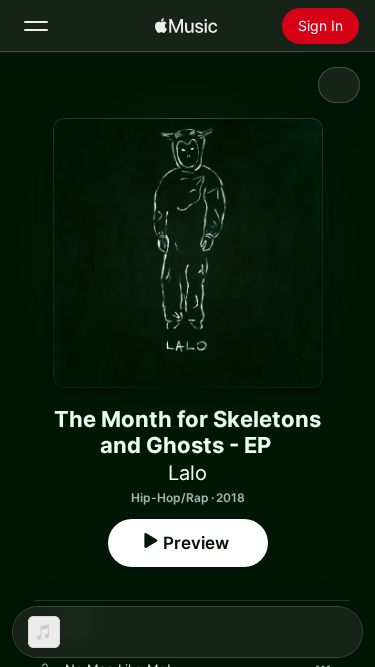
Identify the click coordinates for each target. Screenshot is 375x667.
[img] (186, 26)
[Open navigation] (36, 26)
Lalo (187, 473)
